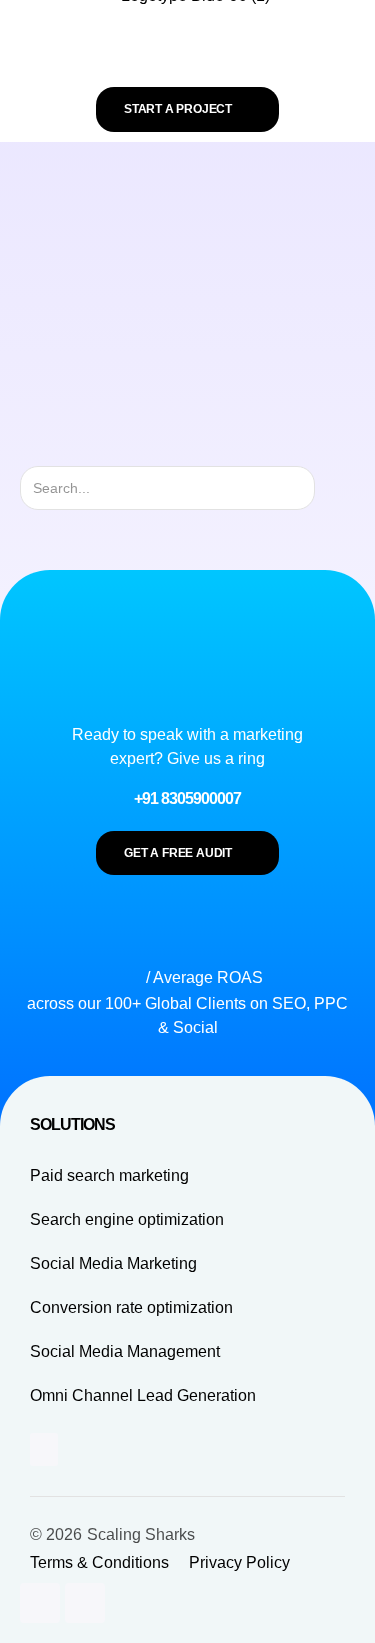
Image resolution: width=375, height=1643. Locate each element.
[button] (187, 48)
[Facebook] (85, 1603)
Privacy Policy (239, 1562)
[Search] (332, 488)
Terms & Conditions (99, 1562)
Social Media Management (125, 1351)
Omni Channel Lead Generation (143, 1395)
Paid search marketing (109, 1175)
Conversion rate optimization (131, 1307)
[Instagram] (40, 1603)
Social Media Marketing (113, 1263)
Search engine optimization (127, 1219)
